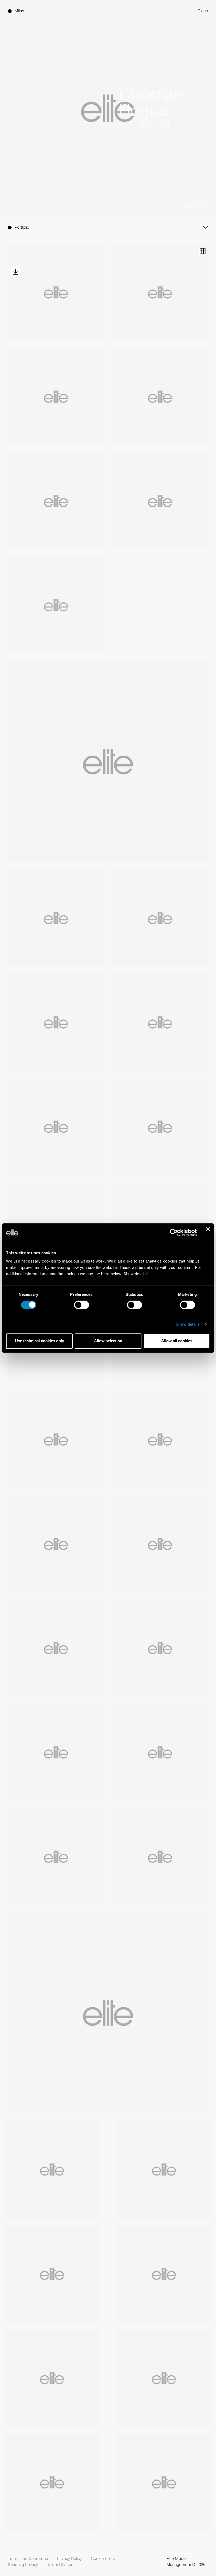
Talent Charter (60, 2565)
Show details (188, 1324)
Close (203, 11)
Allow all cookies (177, 1341)
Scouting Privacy (23, 2565)
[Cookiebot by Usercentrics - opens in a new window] (174, 1232)
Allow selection (108, 1341)
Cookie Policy (103, 2559)
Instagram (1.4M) (193, 205)
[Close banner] (208, 1232)
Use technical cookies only (40, 1341)
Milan (19, 11)
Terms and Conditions (28, 2559)
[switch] (82, 1305)
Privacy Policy (69, 2559)
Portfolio (22, 227)
